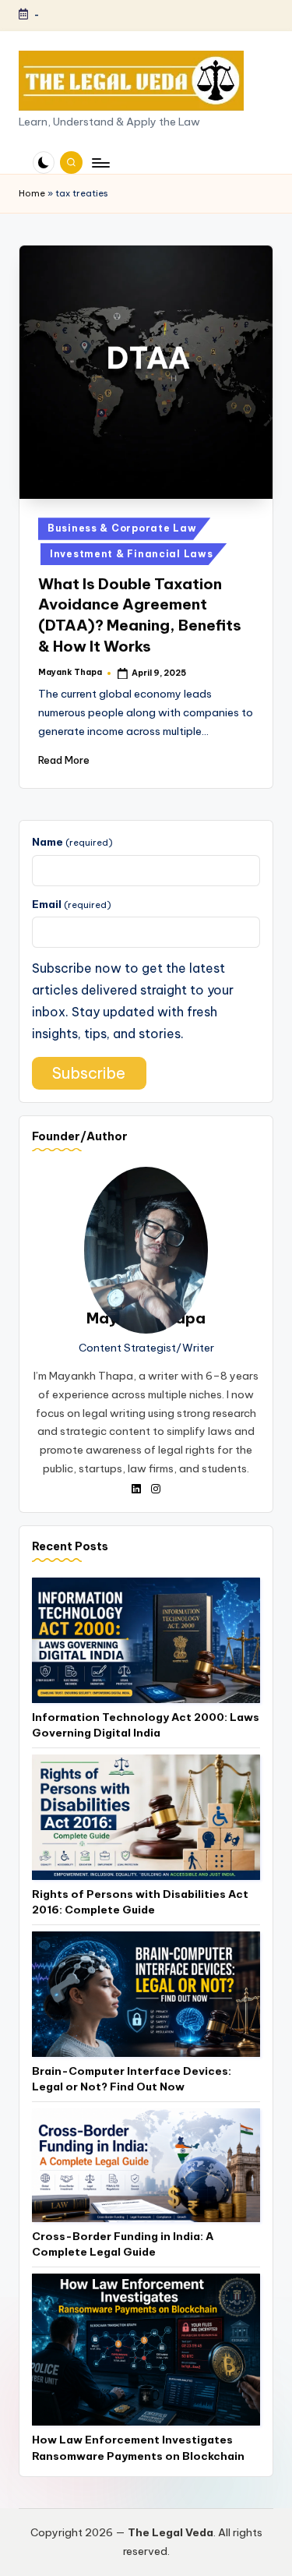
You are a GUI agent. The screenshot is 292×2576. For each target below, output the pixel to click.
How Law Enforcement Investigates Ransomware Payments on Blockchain (138, 2447)
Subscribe (89, 1073)
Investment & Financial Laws (131, 554)
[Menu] (100, 163)
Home (32, 193)
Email (72, 904)
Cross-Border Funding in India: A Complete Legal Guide (123, 2244)
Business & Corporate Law (122, 528)
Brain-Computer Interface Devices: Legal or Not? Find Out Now (132, 2079)
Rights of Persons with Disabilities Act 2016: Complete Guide (140, 1902)
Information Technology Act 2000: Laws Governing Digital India (146, 1725)
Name (72, 842)
